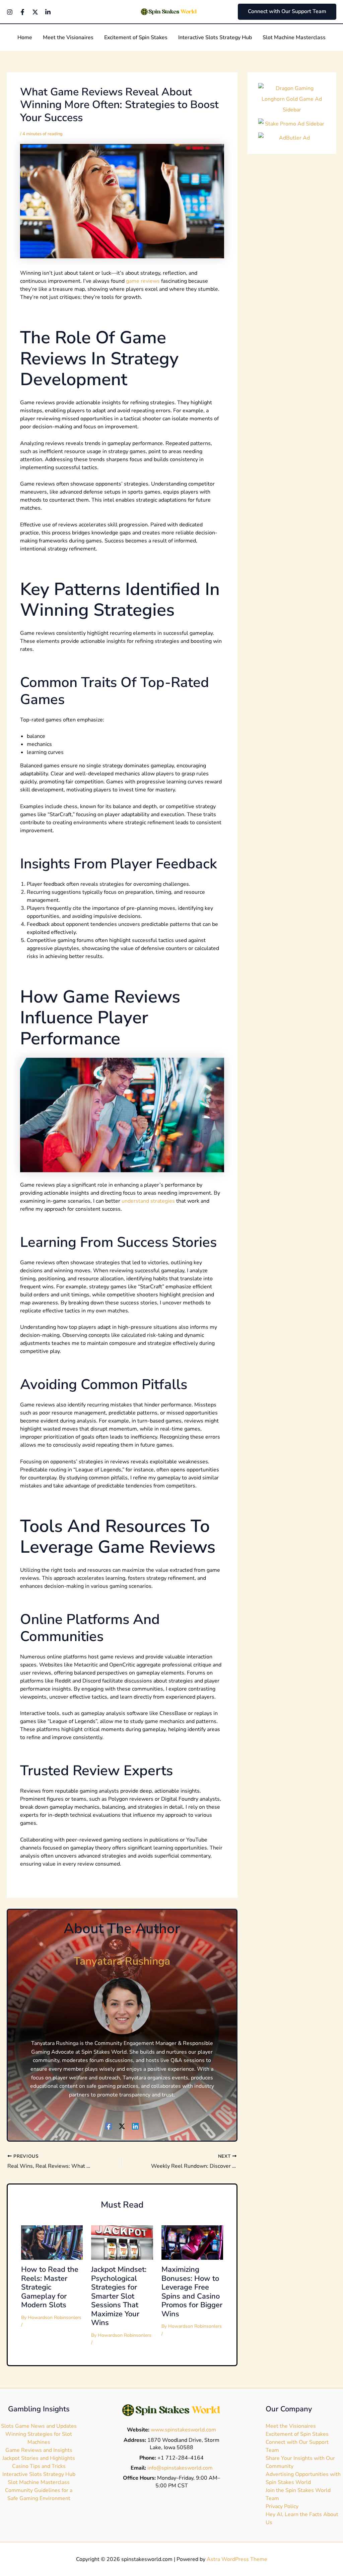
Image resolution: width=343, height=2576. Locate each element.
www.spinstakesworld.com (183, 2430)
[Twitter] (35, 12)
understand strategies (148, 1201)
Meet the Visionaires (291, 2426)
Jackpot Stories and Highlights (39, 2458)
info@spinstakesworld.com (180, 2468)
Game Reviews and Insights (39, 2450)
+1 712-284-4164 (181, 2458)
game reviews (143, 281)
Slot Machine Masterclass (39, 2482)
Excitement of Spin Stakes (297, 2434)
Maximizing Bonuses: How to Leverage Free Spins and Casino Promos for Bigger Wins (192, 2292)
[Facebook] (22, 12)
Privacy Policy (282, 2506)
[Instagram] (10, 12)
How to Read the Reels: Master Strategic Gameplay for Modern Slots (50, 2287)
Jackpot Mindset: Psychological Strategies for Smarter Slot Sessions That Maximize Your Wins (119, 2296)
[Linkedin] (48, 12)
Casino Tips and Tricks (39, 2466)
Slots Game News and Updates (39, 2426)
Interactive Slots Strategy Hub (39, 2474)
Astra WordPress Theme (237, 2559)
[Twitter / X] (122, 2126)
